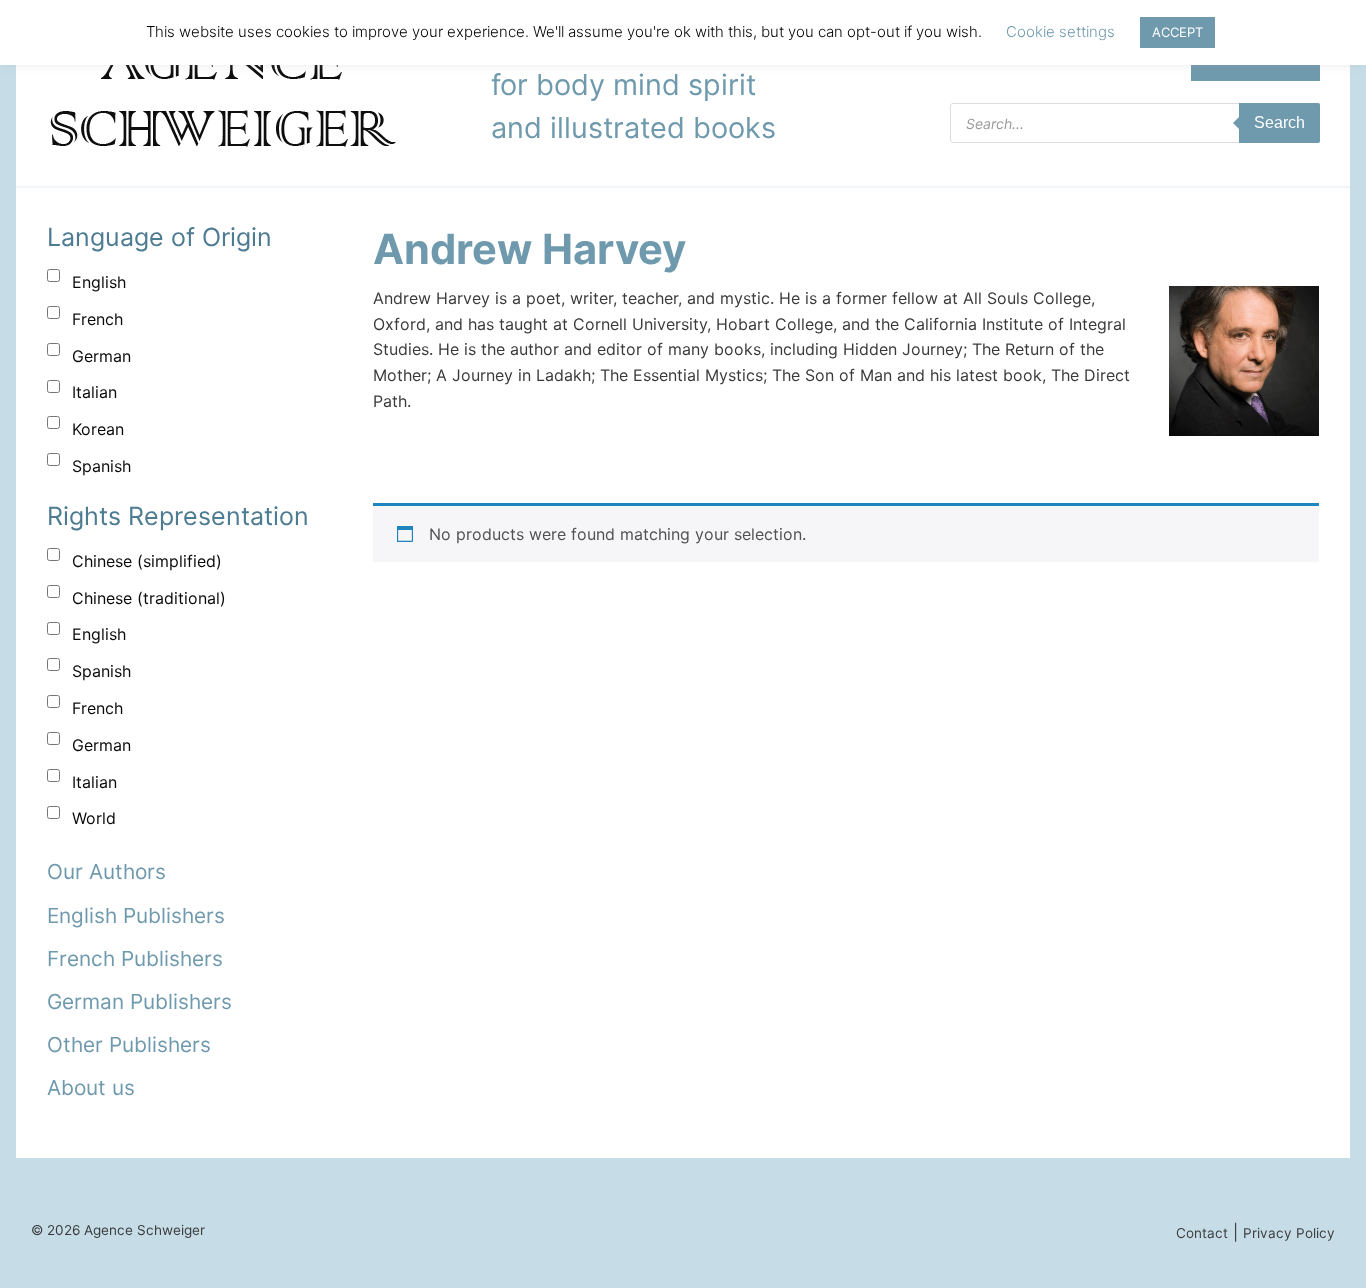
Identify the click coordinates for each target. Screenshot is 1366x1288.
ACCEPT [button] (1177, 32)
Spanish (101, 466)
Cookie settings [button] (1060, 31)
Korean (98, 429)
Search (1279, 122)
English (99, 282)
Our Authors (106, 871)
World (94, 818)
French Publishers (135, 958)
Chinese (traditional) (149, 598)
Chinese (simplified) (147, 561)
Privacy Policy (1289, 1233)
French (97, 319)
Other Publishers (129, 1044)
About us (91, 1087)
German (101, 356)
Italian (94, 392)
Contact (1202, 1233)
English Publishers (136, 915)
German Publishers (139, 1001)
